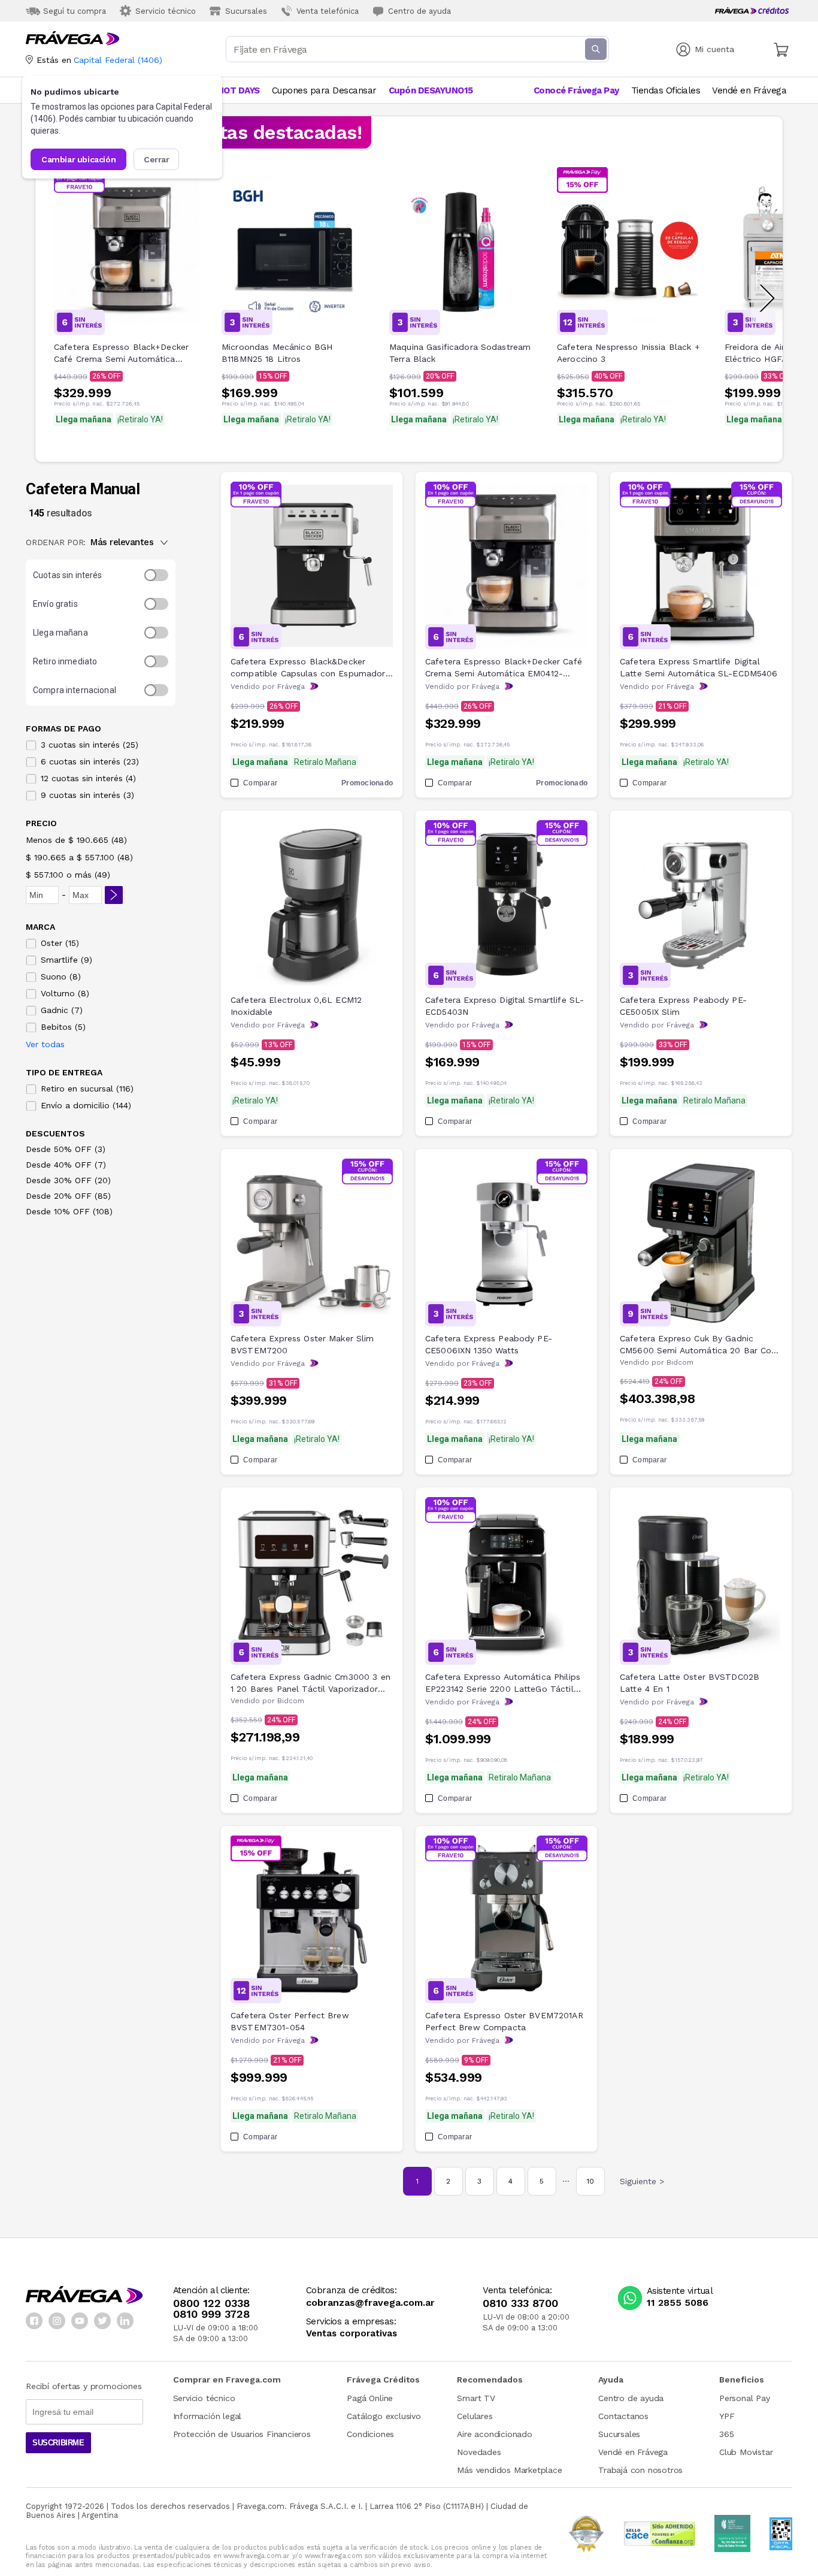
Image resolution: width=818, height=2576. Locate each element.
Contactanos (623, 2416)
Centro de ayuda (631, 2398)
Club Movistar (746, 2452)
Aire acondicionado (494, 2434)
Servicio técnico (204, 2398)
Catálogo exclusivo (384, 2416)
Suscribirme (58, 2443)
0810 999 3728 (211, 2314)
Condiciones (370, 2434)
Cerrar (157, 159)
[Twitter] (102, 2321)
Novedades (479, 2452)
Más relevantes (122, 542)
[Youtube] (80, 2321)
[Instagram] (57, 2321)
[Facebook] (34, 2321)
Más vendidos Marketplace (509, 2470)
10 (590, 2181)
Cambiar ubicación (78, 159)
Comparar (260, 783)
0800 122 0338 (211, 2303)
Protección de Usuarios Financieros (242, 2434)
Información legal (207, 2416)
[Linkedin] (125, 2321)
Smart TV (476, 2398)
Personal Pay (745, 2398)
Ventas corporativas (352, 2334)
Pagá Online (370, 2398)
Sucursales (619, 2434)
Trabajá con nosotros (640, 2470)
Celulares (475, 2416)
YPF (727, 2416)
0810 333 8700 (520, 2303)
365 (726, 2434)
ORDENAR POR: (56, 542)
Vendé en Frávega (633, 2452)
